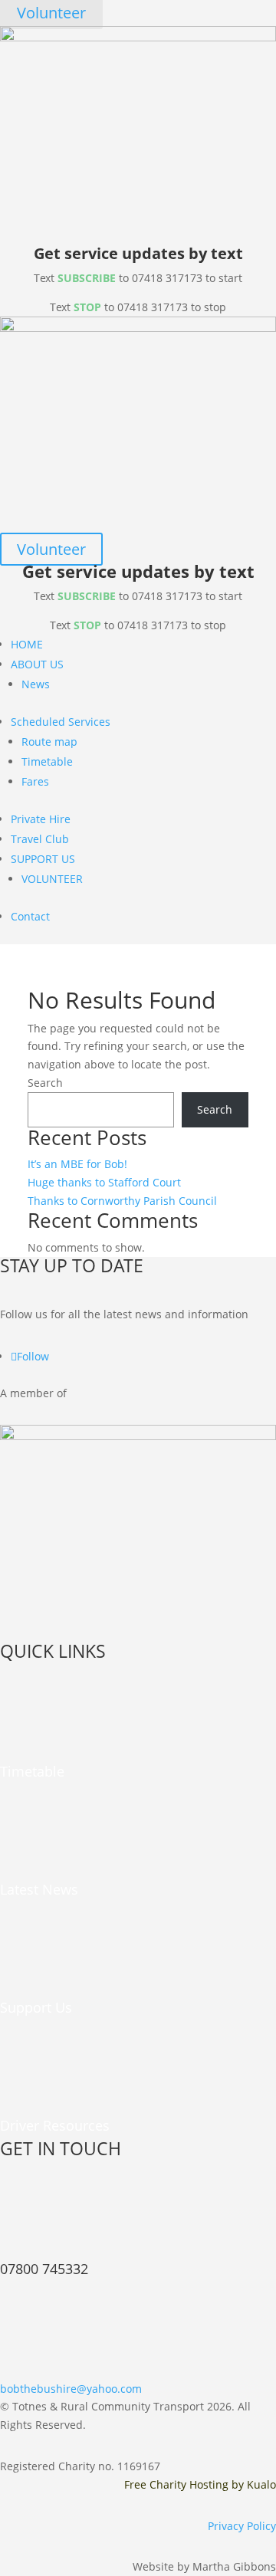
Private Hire (41, 819)
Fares (35, 781)
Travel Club (40, 839)
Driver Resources (55, 2125)
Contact (30, 916)
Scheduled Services (61, 722)
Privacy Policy (242, 2526)
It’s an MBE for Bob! (77, 1164)
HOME (27, 644)
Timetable (47, 761)
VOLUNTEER (52, 879)
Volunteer (51, 549)
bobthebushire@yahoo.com (71, 2389)
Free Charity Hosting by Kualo (200, 2484)
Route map (49, 742)
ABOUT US (37, 664)
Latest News (39, 1889)
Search (45, 1083)
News (36, 684)
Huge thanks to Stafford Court (104, 1182)
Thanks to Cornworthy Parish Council (122, 1201)
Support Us (36, 2007)
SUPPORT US (43, 859)
